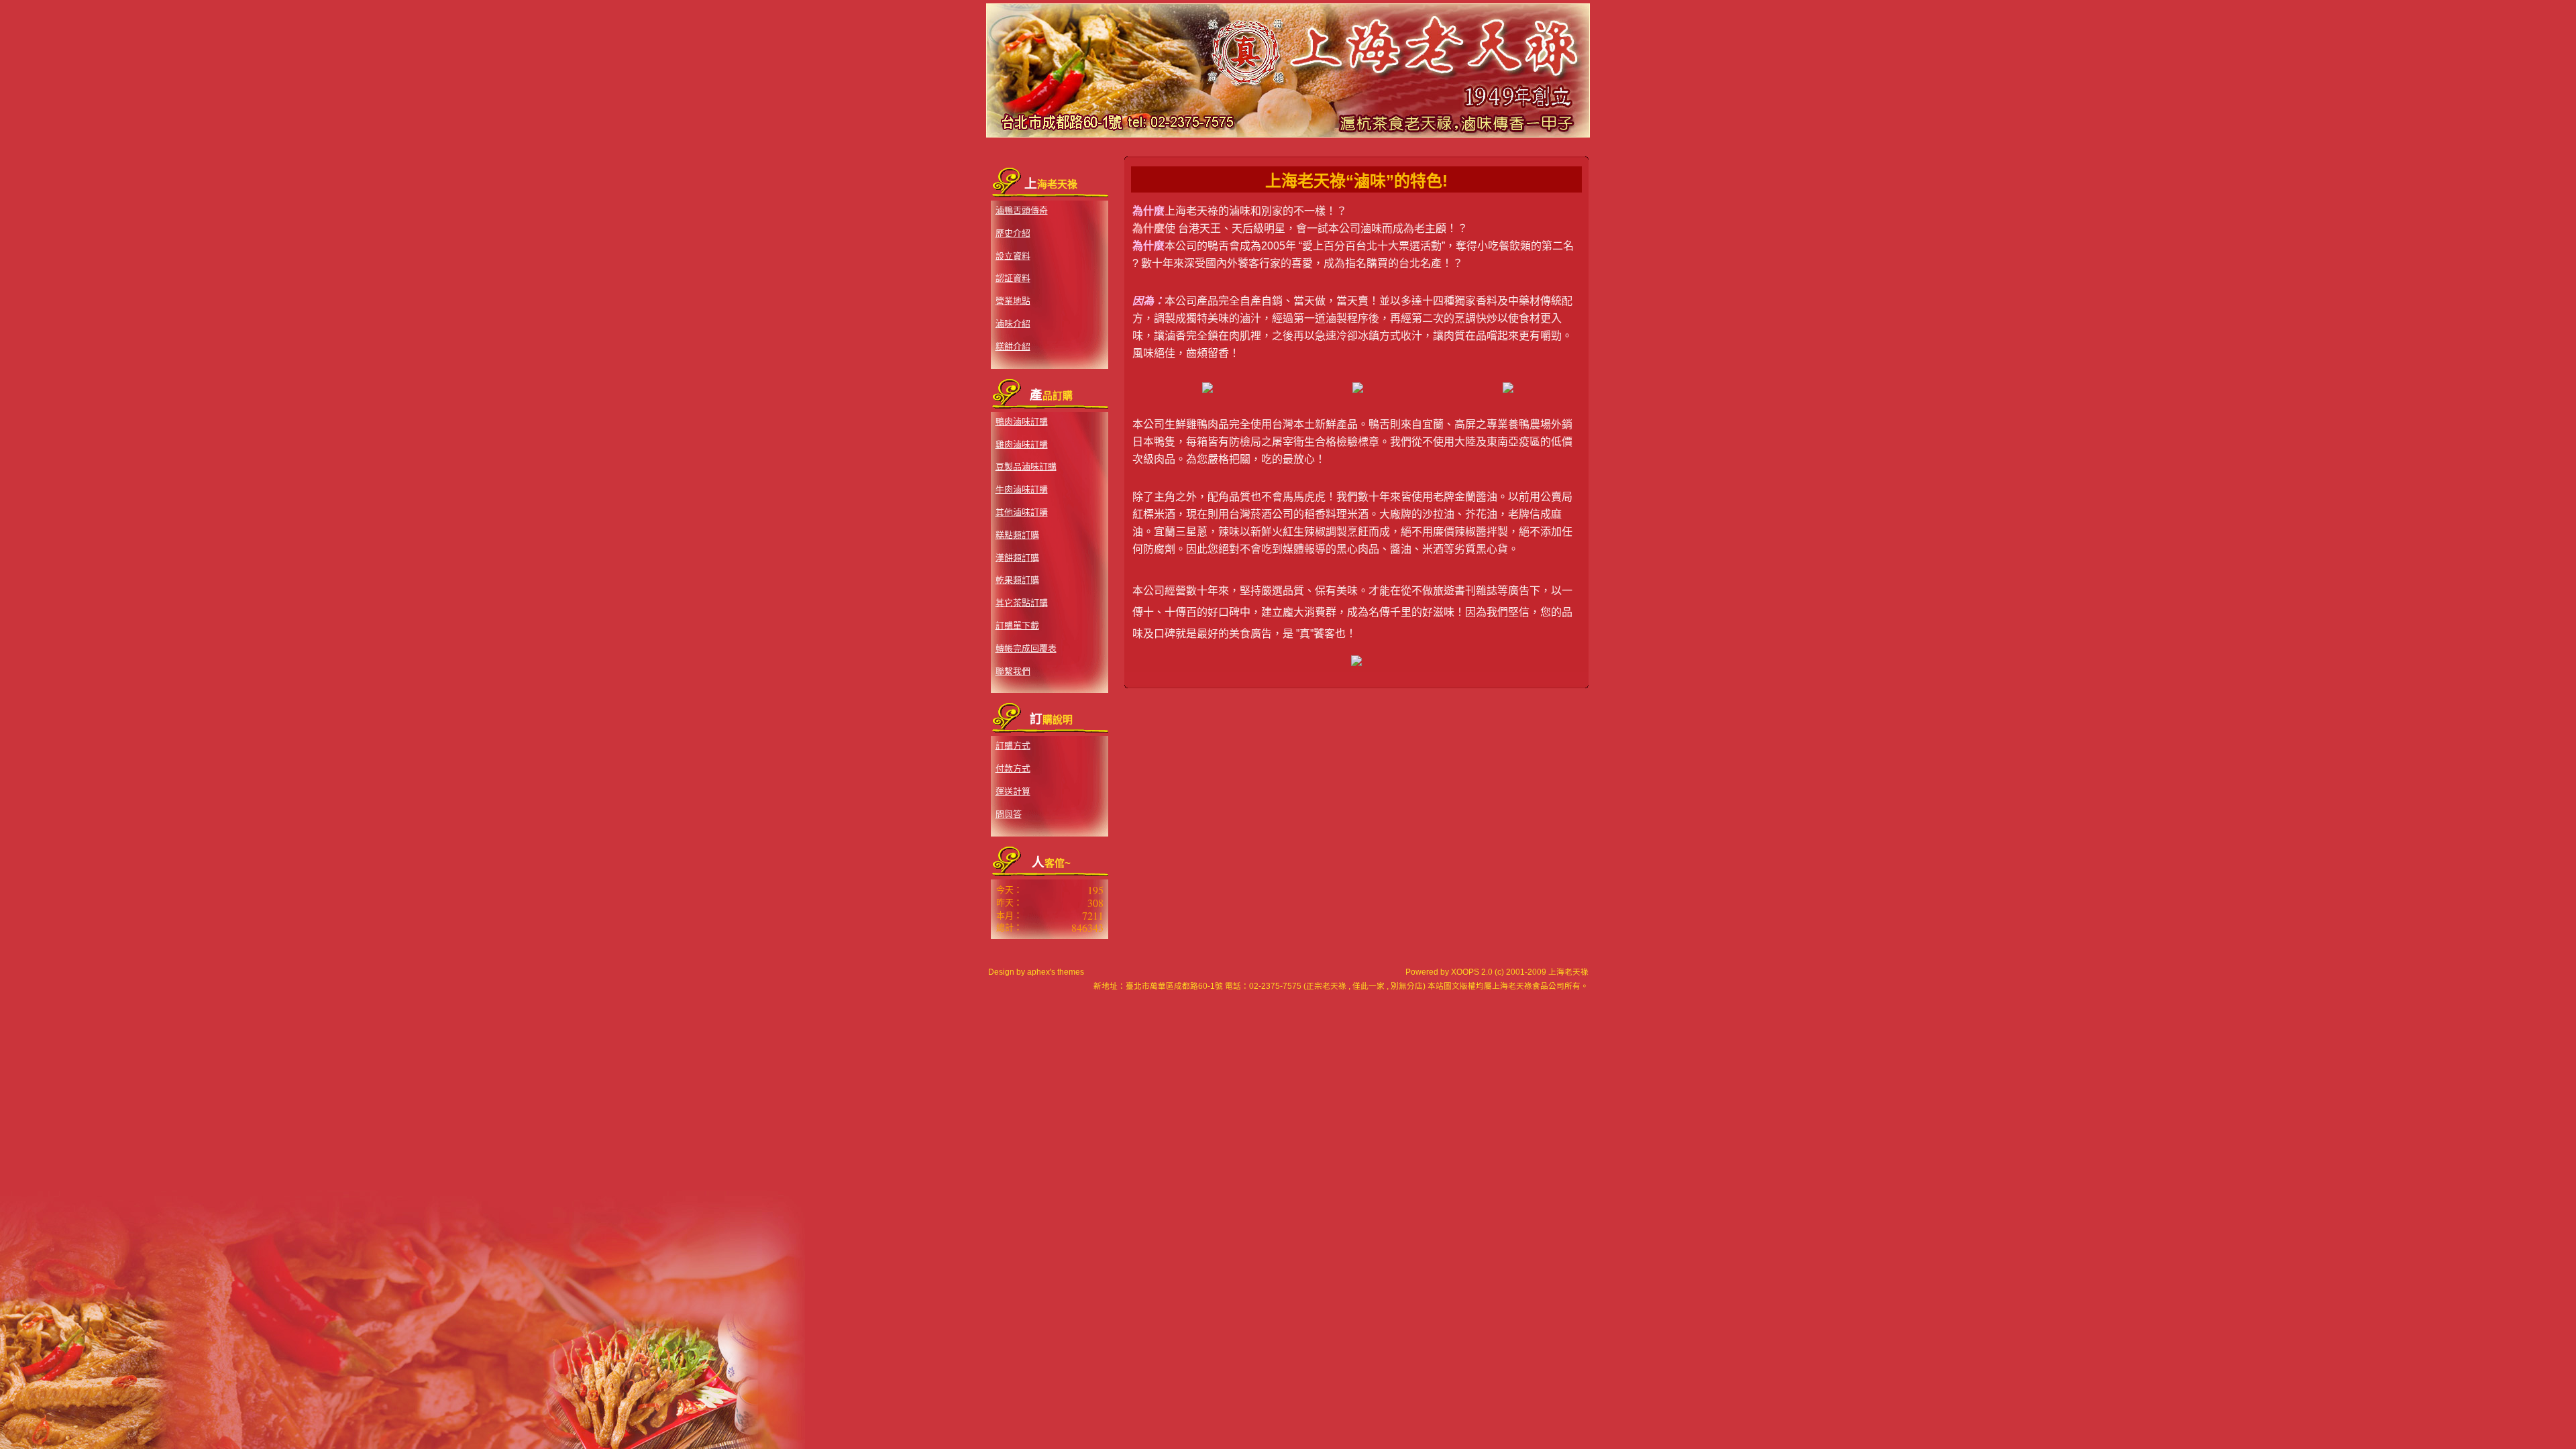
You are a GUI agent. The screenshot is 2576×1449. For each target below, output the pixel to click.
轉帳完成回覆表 (1026, 648)
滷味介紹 (1013, 324)
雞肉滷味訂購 (1022, 444)
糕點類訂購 (1017, 535)
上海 (1500, 986)
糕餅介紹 (1013, 346)
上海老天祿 (1568, 972)
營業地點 (1013, 301)
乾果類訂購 (1017, 580)
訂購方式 (1013, 746)
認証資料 (1013, 278)
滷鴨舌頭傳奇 (1022, 210)
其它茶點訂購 (1022, 603)
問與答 (1009, 814)
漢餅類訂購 (1017, 558)
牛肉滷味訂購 (1022, 489)
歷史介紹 (1013, 233)
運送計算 (1013, 791)
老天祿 (1520, 986)
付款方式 (1013, 768)
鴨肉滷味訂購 (1022, 422)
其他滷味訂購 (1022, 512)
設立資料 (1013, 256)
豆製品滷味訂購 (1026, 467)
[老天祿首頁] (1288, 138)
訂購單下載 (1017, 626)
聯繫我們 (1013, 671)
